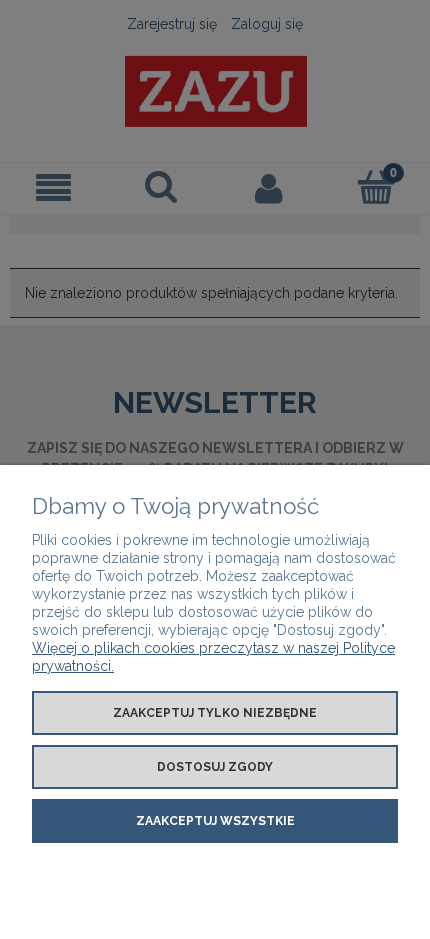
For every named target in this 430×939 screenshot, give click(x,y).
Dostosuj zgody (215, 767)
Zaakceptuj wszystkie (215, 821)
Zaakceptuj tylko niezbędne (215, 713)
